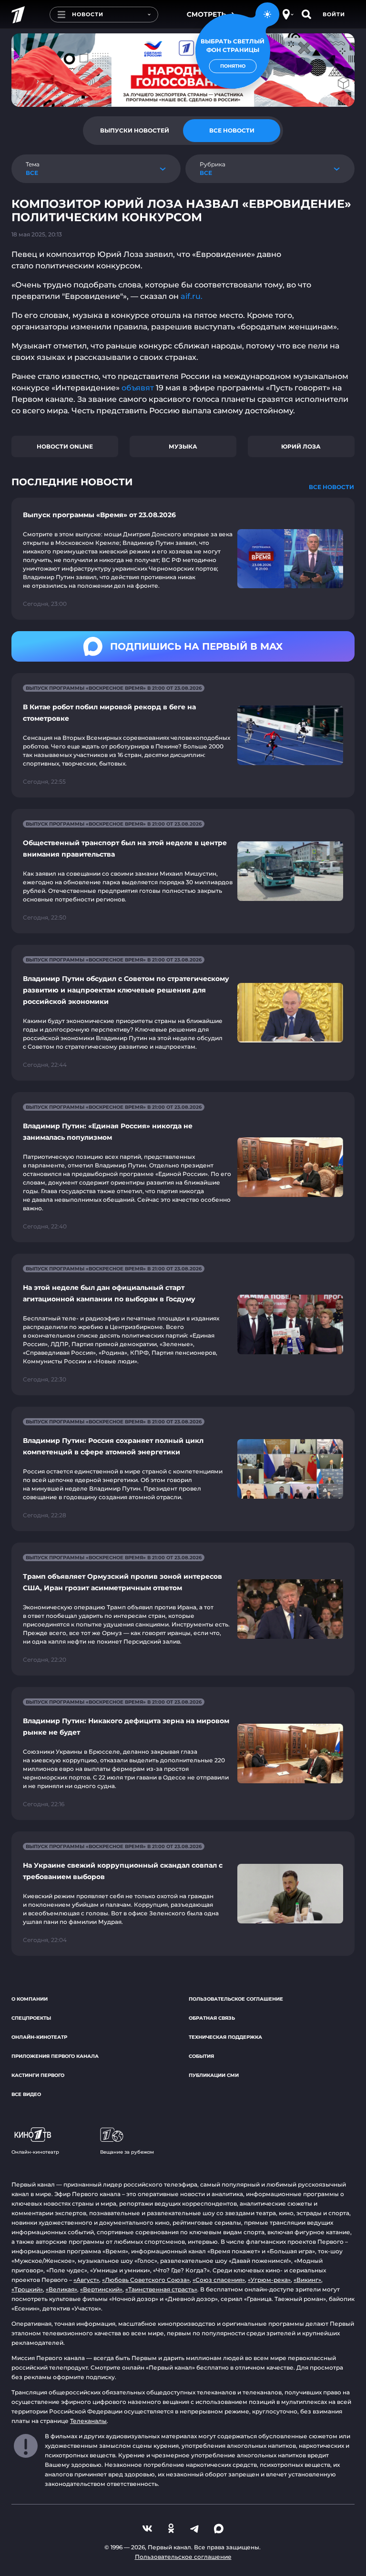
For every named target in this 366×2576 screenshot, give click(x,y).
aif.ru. (191, 296)
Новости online (65, 446)
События (201, 2056)
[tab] (134, 131)
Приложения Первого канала (55, 2056)
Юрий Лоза (301, 446)
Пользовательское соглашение (236, 1999)
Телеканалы (88, 2421)
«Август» (86, 2280)
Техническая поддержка (225, 2037)
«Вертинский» (101, 2289)
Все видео (26, 2094)
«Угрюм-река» (269, 2280)
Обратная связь (212, 2018)
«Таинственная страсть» (161, 2289)
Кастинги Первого (38, 2075)
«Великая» (61, 2289)
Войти (334, 14)
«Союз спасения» (219, 2280)
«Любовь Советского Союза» (146, 2280)
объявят (138, 388)
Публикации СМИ (214, 2075)
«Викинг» (307, 2280)
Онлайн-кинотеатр (39, 2037)
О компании (30, 1999)
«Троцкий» (27, 2289)
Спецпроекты (31, 2018)
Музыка (183, 446)
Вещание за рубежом (127, 2152)
